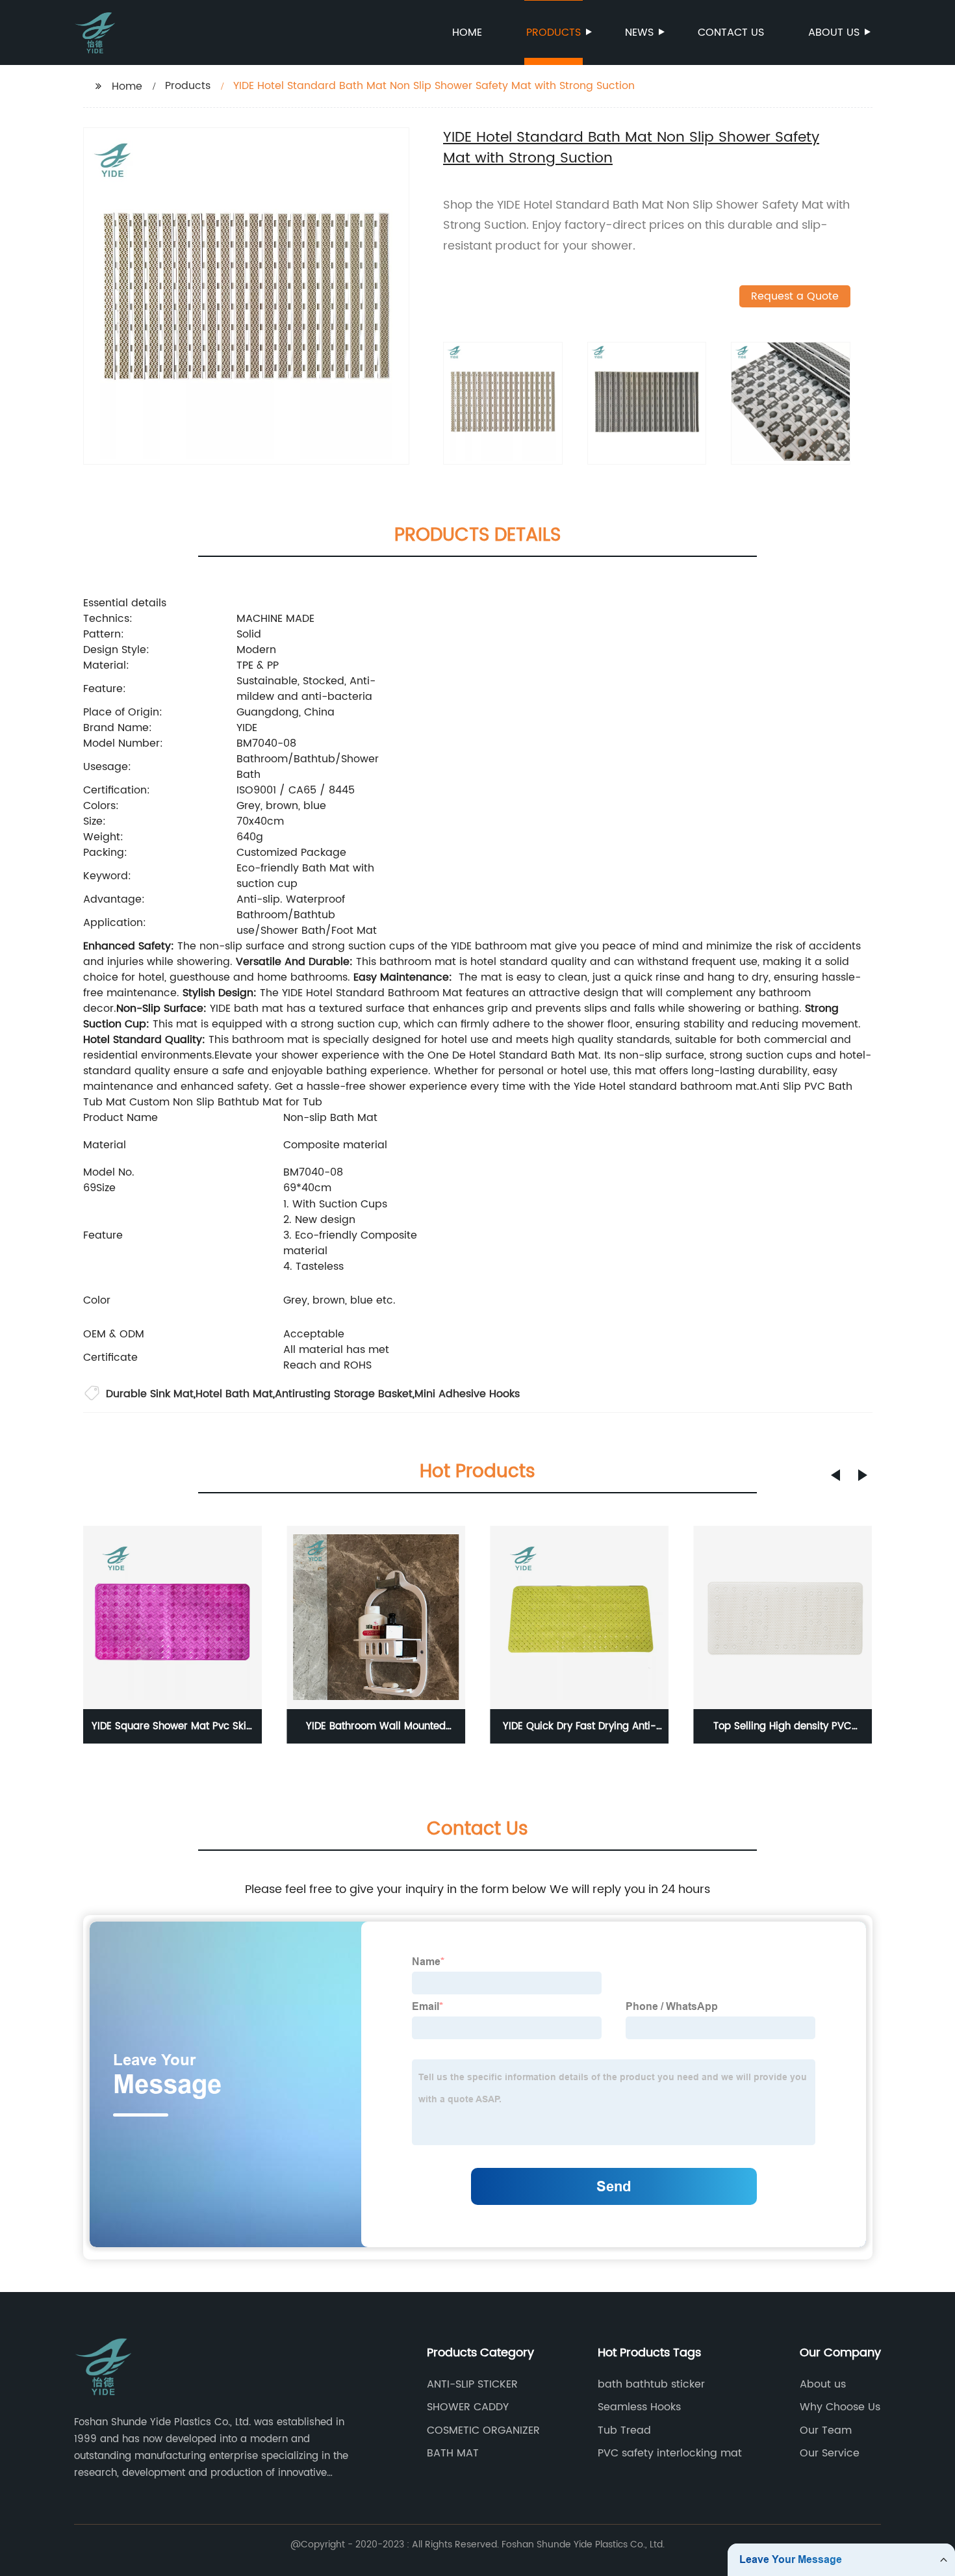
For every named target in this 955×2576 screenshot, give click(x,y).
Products (554, 32)
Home (467, 32)
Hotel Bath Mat (234, 1394)
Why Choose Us (840, 2407)
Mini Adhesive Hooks (467, 1394)
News (639, 32)
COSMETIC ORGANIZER (483, 2430)
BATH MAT (453, 2453)
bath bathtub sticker (651, 2384)
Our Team (826, 2430)
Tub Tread (624, 2430)
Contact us (731, 32)
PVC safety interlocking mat (670, 2453)
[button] (835, 1475)
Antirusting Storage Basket (344, 1394)
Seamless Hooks (639, 2407)
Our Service (830, 2453)
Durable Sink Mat (150, 1394)
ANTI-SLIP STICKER (472, 2384)
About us (834, 32)
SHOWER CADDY (468, 2407)
